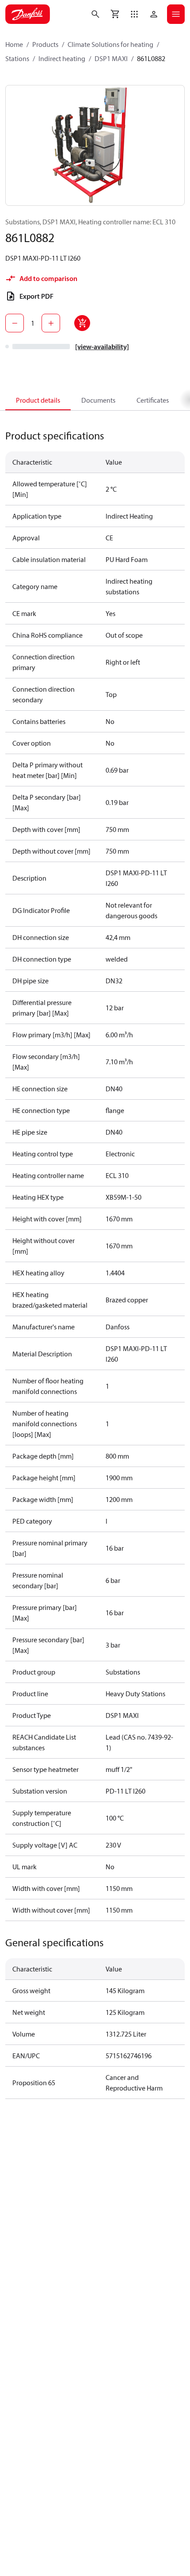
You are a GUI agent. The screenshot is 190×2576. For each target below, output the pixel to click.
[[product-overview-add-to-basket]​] (82, 323)
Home (14, 44)
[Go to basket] (115, 14)
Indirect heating (62, 58)
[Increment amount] (51, 323)
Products (45, 44)
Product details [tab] (38, 400)
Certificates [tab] (153, 400)
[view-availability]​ (102, 347)
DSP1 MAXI (111, 58)
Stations (17, 58)
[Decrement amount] (15, 323)
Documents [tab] (98, 400)
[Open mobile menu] (176, 14)
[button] (134, 14)
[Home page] (28, 14)
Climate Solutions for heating (110, 44)
